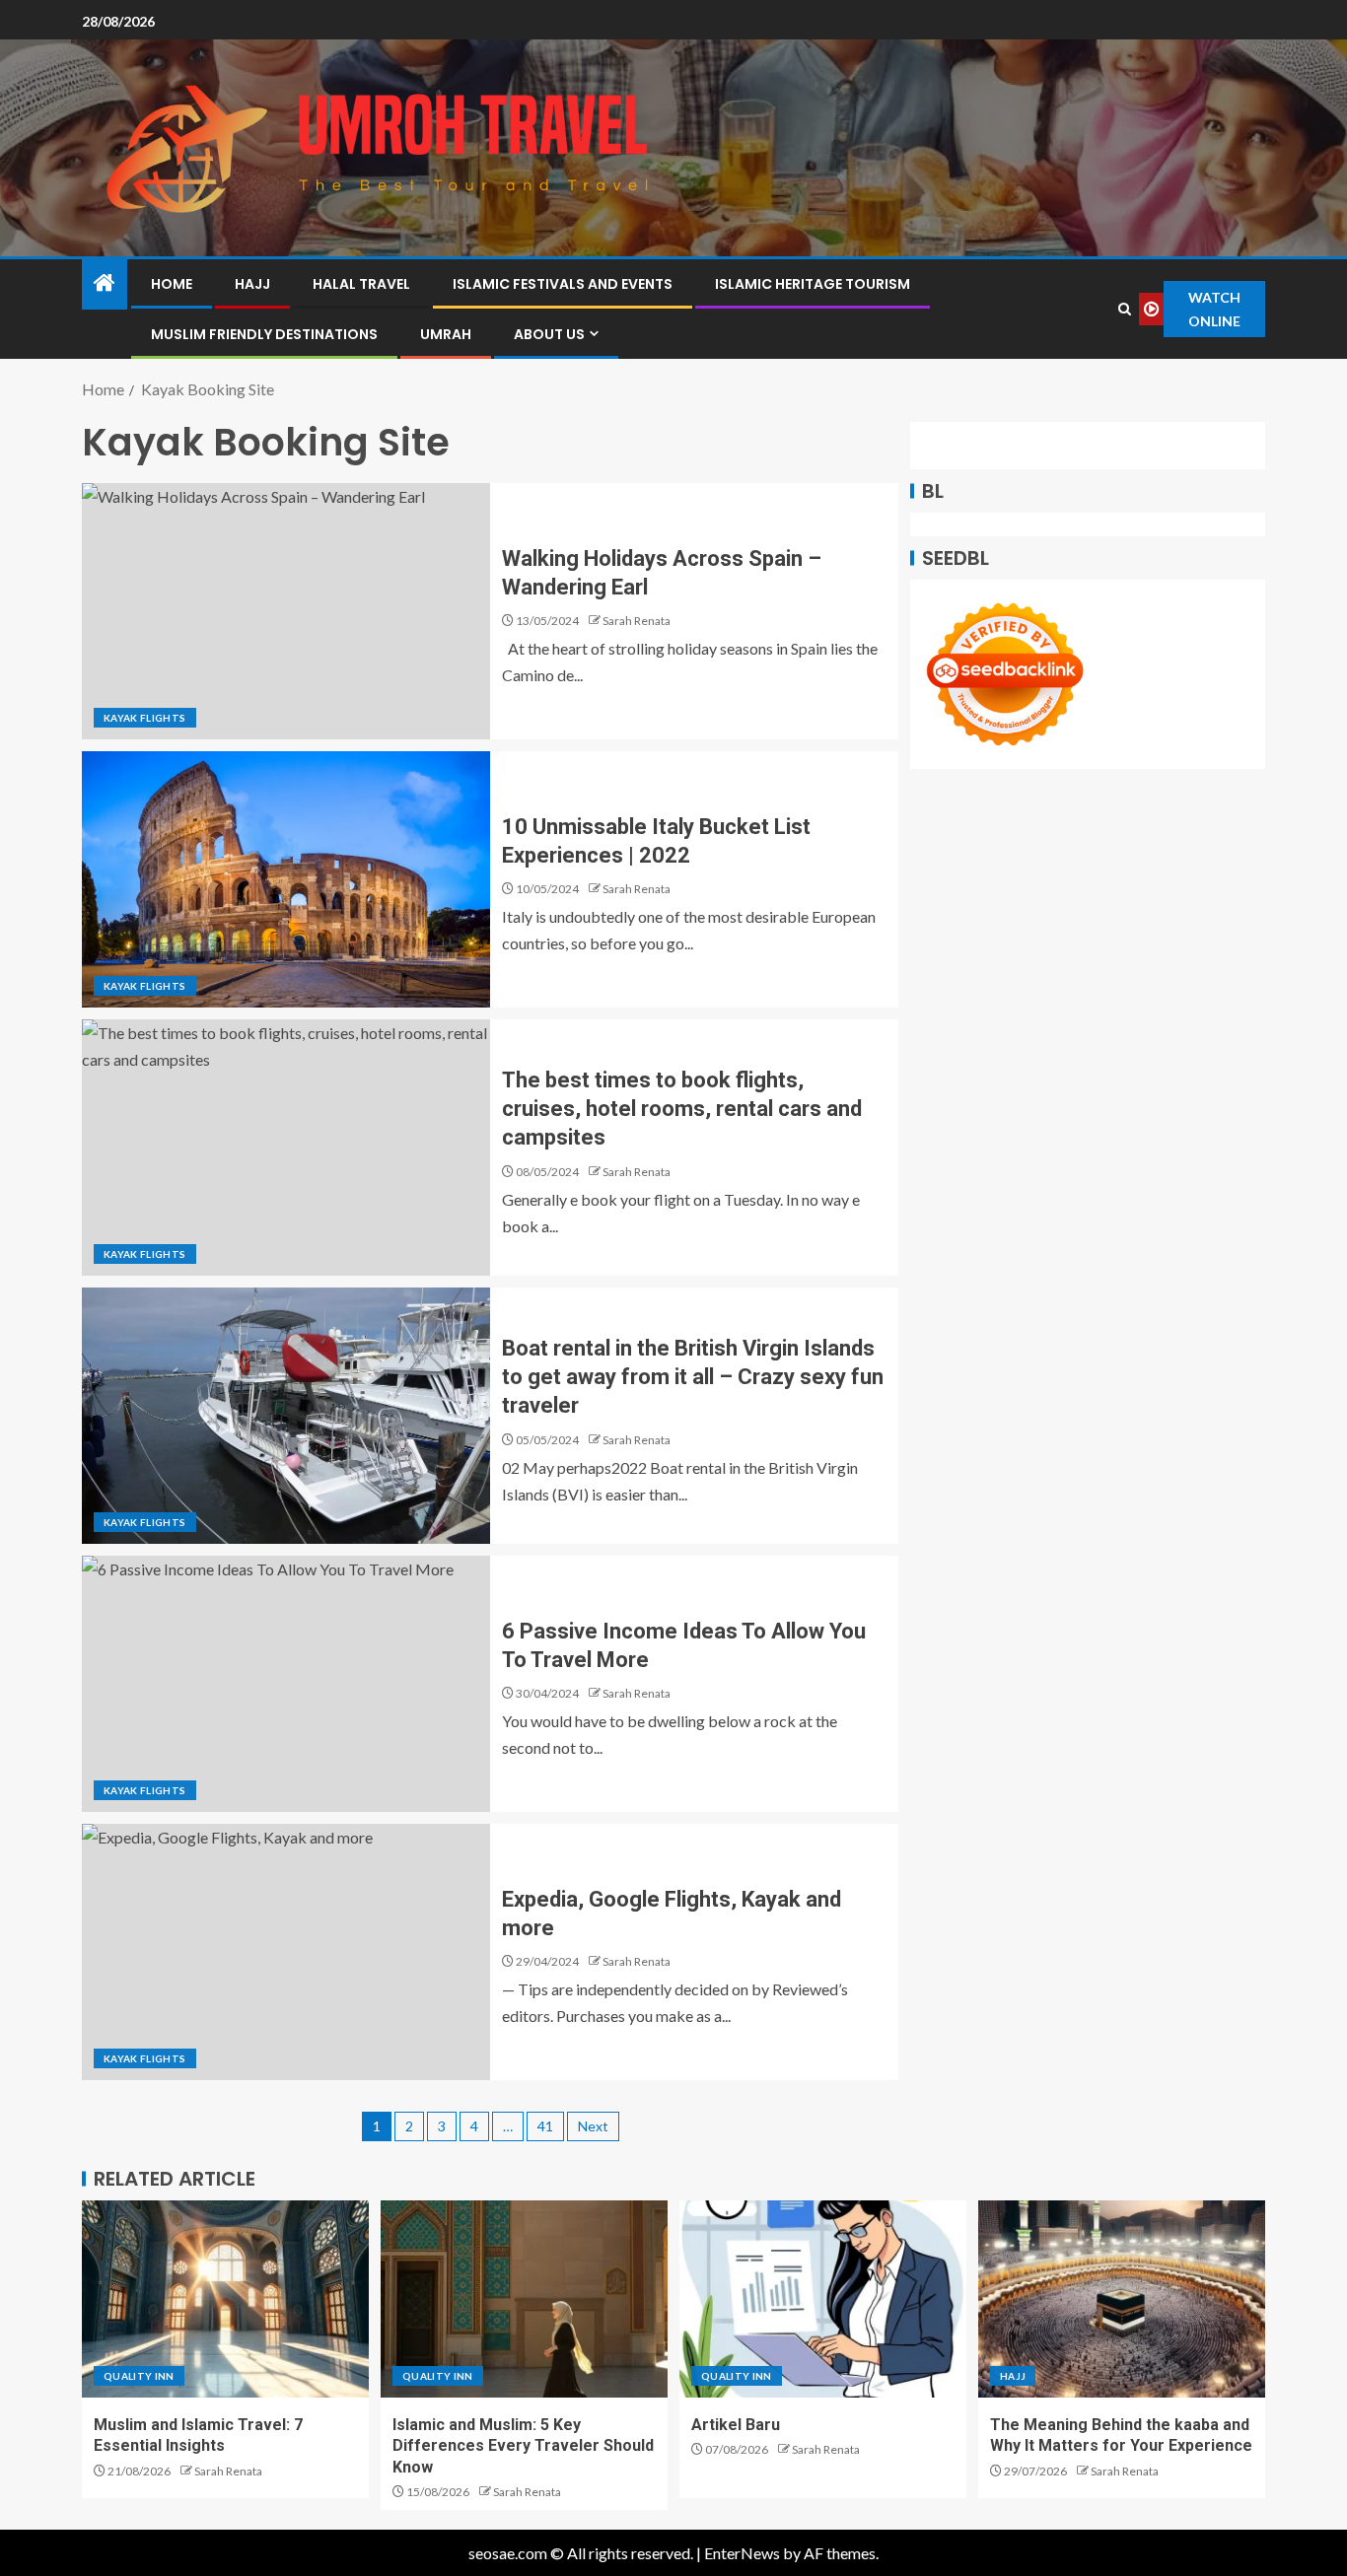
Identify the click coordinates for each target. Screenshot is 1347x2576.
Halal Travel (361, 284)
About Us (549, 334)
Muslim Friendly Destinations (264, 334)
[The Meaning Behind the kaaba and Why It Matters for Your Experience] (1122, 2299)
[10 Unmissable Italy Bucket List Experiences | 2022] (286, 879)
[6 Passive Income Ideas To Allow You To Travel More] (286, 1684)
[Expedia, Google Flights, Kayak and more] (286, 1952)
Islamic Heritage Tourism (813, 284)
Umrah (446, 334)
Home (172, 284)
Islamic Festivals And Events (563, 284)
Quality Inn (139, 2376)
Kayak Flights (145, 718)
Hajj (252, 284)
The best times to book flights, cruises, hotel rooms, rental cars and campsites (682, 1109)
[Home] (105, 283)
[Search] (1125, 309)
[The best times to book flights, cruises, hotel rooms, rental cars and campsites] (286, 1148)
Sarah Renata (637, 621)
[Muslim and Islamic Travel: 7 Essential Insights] (225, 2299)
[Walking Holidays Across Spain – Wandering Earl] (286, 611)
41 (545, 2126)
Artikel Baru (736, 2425)
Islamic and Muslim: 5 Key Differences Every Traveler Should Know (523, 2446)
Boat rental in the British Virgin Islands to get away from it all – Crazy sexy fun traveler (693, 1377)
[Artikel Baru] (823, 2299)
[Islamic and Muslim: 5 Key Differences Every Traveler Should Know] (524, 2299)
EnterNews (742, 2553)
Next (593, 2126)
